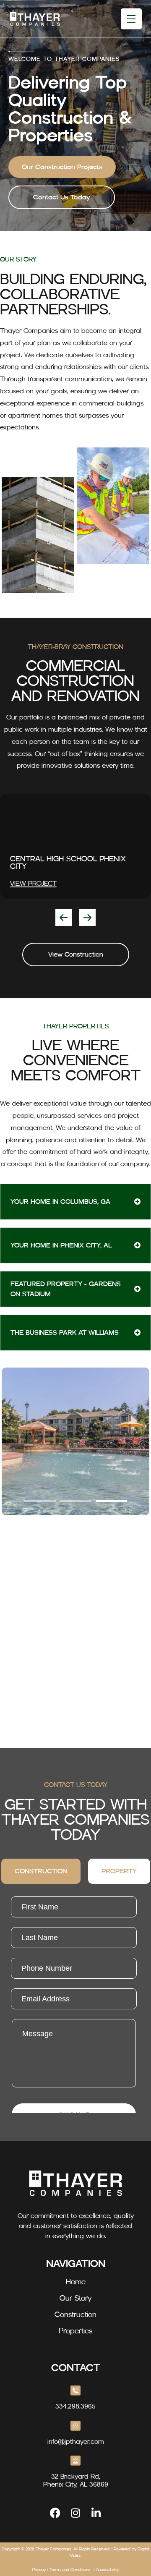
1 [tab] (40, 1501)
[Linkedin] (96, 2513)
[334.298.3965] (75, 2390)
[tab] (41, 1871)
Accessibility (107, 2569)
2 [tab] (76, 1501)
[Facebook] (55, 2513)
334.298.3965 (75, 2406)
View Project (33, 883)
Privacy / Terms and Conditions (61, 2569)
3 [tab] (111, 1501)
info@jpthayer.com (76, 2441)
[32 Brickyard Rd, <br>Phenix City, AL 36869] (75, 2461)
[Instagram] (76, 2513)
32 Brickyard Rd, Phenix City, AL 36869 (76, 2480)
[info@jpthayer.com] (75, 2426)
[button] (64, 918)
